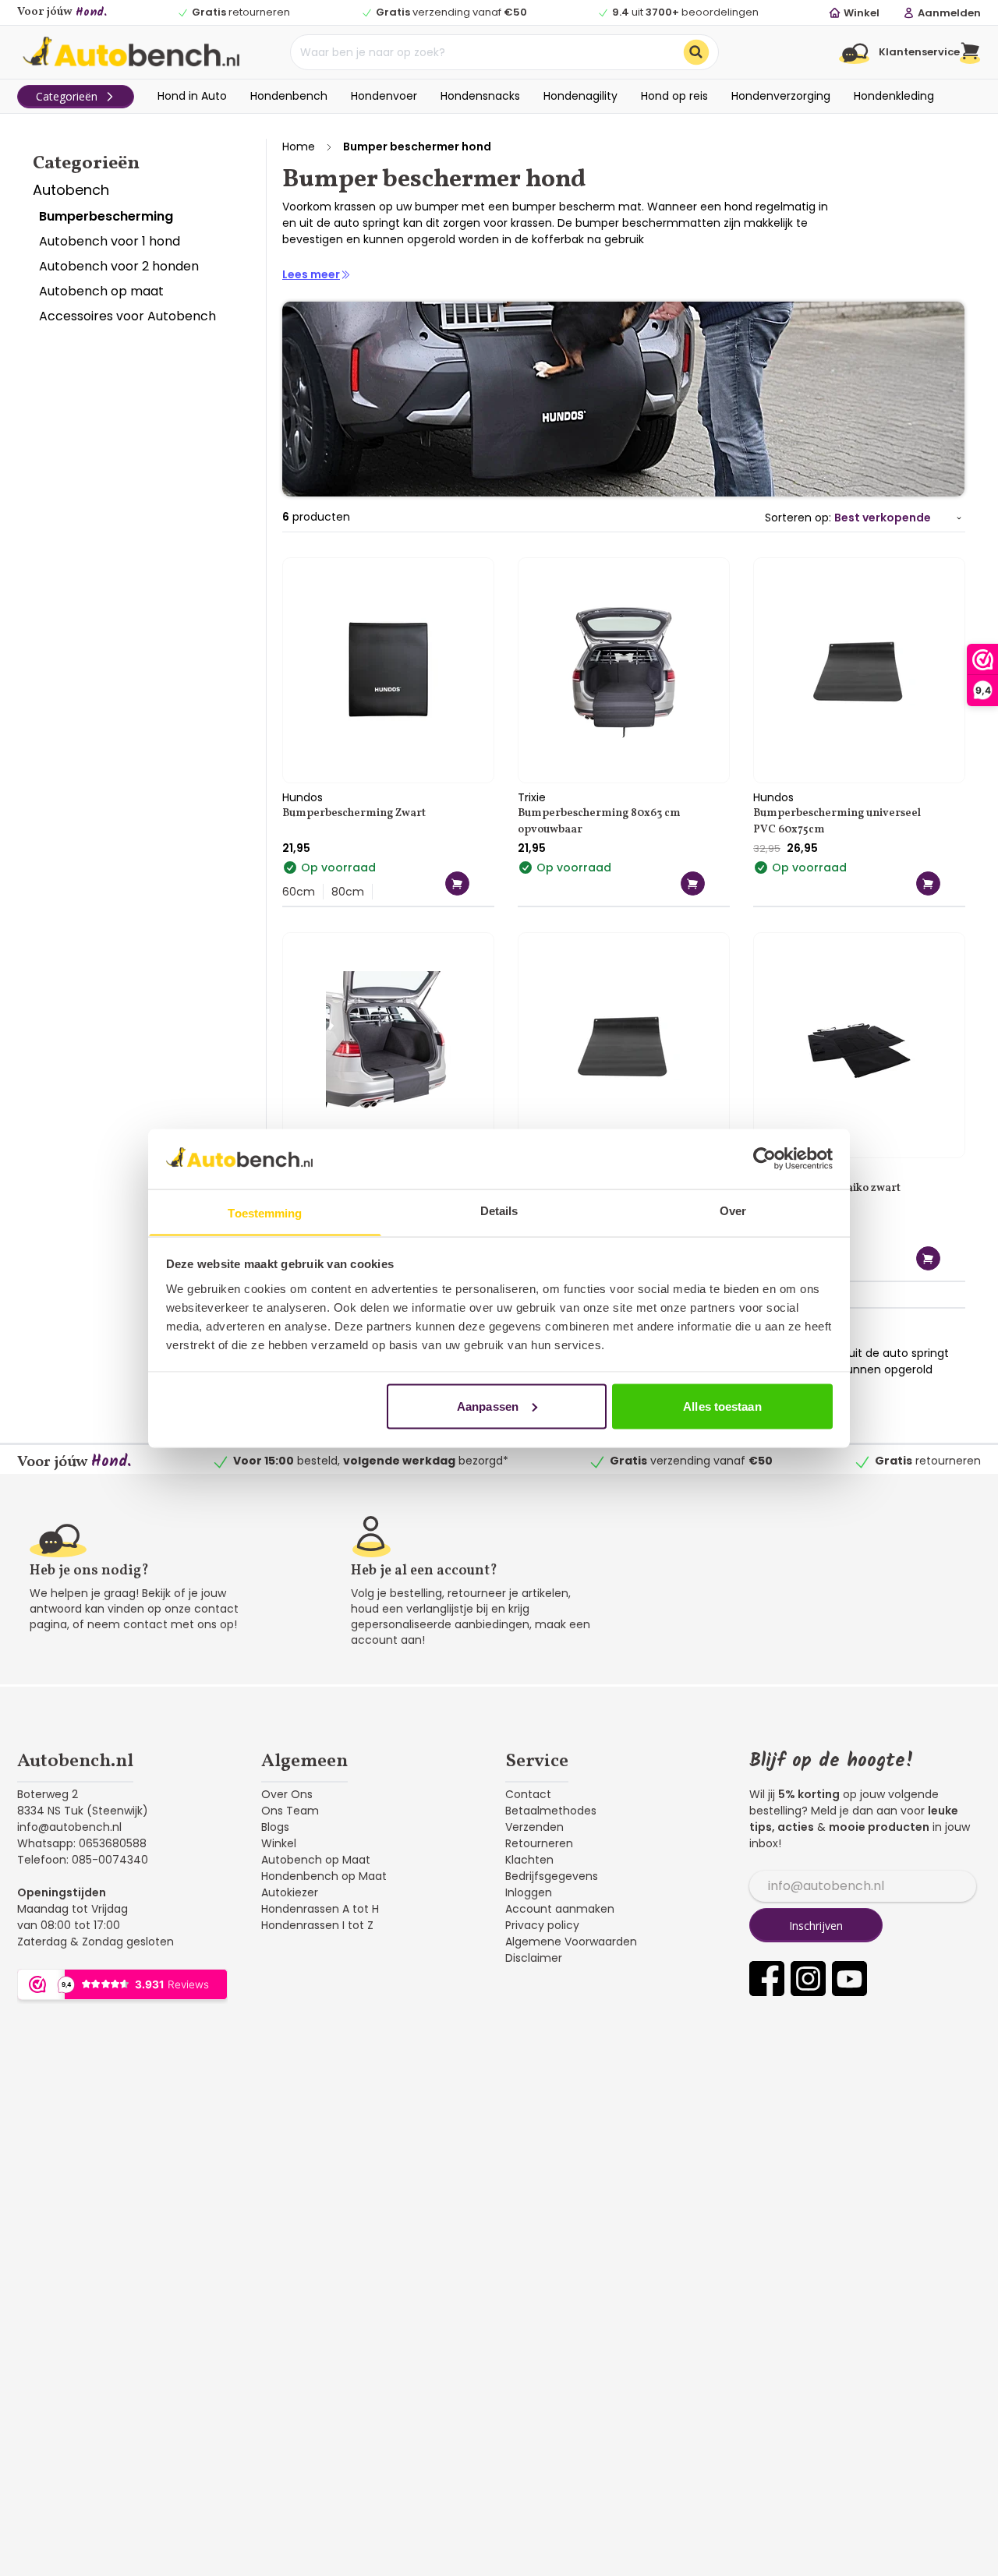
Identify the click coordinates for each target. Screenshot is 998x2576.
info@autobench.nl (69, 1827)
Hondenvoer (384, 96)
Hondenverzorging (781, 96)
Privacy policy (542, 1925)
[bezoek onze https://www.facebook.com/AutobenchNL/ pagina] (767, 1979)
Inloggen (529, 1892)
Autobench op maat (101, 291)
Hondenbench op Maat (324, 1876)
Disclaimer (534, 1958)
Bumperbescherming (106, 216)
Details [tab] (499, 1210)
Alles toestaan (722, 1406)
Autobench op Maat (316, 1860)
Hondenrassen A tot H (320, 1909)
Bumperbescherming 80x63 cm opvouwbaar (599, 822)
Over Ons (287, 1794)
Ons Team (290, 1811)
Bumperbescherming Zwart (354, 813)
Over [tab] (733, 1210)
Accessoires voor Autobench (127, 316)
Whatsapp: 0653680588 (82, 1843)
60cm (299, 892)
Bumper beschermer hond (417, 147)
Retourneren (539, 1843)
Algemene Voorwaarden (571, 1942)
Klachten (529, 1860)
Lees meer (311, 274)
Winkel (279, 1843)
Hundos (303, 797)
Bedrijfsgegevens (552, 1876)
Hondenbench (289, 96)
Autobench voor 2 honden (119, 266)
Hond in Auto (192, 96)
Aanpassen (488, 1406)
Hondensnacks (480, 96)
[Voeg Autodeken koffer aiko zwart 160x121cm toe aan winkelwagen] (928, 1258)
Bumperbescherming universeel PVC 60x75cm (837, 822)
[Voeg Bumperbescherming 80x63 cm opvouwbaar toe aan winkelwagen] (693, 883)
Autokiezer (290, 1892)
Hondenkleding (894, 96)
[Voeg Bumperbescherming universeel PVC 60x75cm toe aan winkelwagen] (928, 883)
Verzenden (534, 1827)
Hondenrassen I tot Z (317, 1925)
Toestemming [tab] (265, 1212)
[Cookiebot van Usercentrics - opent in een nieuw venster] (764, 1158)
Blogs (275, 1827)
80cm (348, 892)
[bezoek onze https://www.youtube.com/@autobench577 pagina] (849, 1979)
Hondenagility (580, 96)
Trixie (532, 797)
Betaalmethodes (551, 1811)
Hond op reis (674, 96)
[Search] (696, 52)
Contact (528, 1794)
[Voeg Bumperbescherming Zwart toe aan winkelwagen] (457, 883)
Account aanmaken (560, 1909)
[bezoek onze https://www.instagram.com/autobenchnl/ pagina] (808, 1979)
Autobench (71, 190)
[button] (970, 52)
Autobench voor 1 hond (110, 241)
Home (299, 147)
